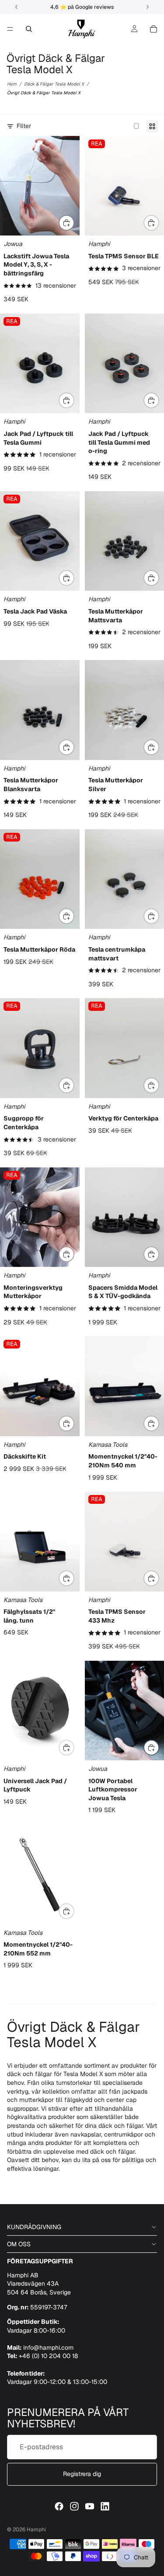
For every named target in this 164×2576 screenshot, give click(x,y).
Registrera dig (82, 2474)
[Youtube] (90, 2506)
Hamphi (36, 2530)
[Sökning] (29, 29)
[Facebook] (59, 2506)
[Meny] (10, 29)
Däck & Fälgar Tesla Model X (54, 84)
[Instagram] (74, 2506)
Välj (74, 222)
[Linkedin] (105, 2506)
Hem (12, 84)
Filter (24, 126)
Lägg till (74, 578)
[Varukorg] (154, 29)
